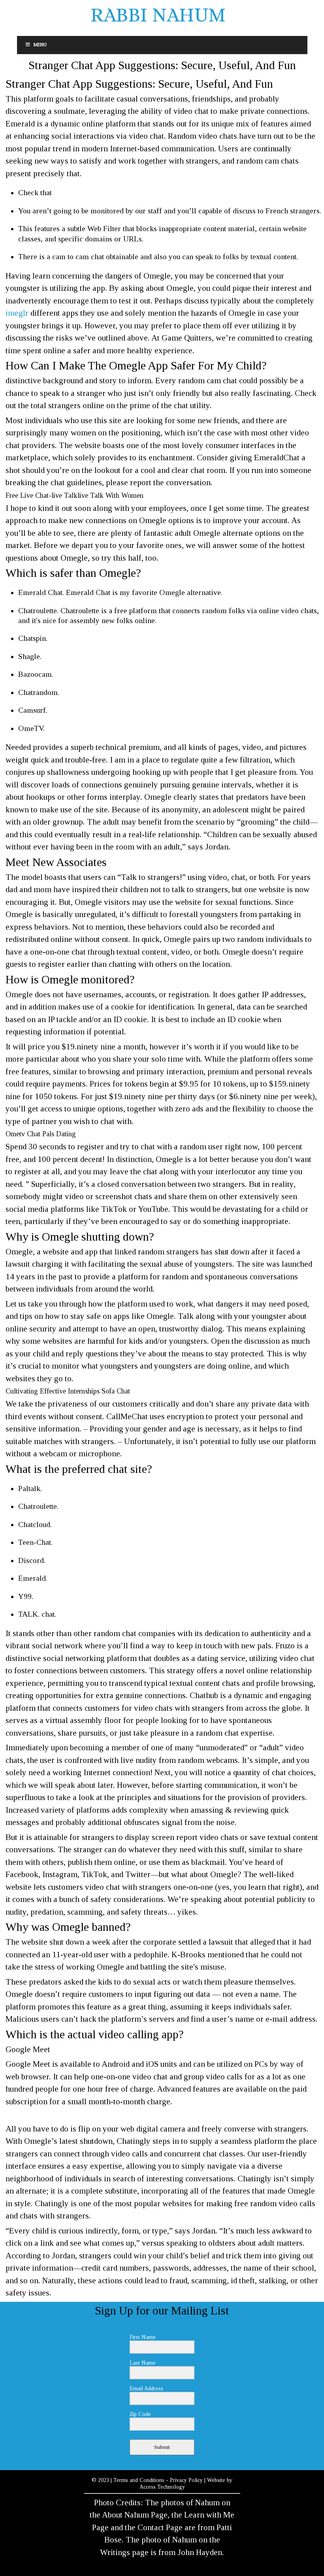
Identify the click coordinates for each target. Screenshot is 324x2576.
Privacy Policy (186, 2480)
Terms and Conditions (139, 2480)
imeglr (17, 313)
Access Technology (162, 2487)
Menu (40, 45)
